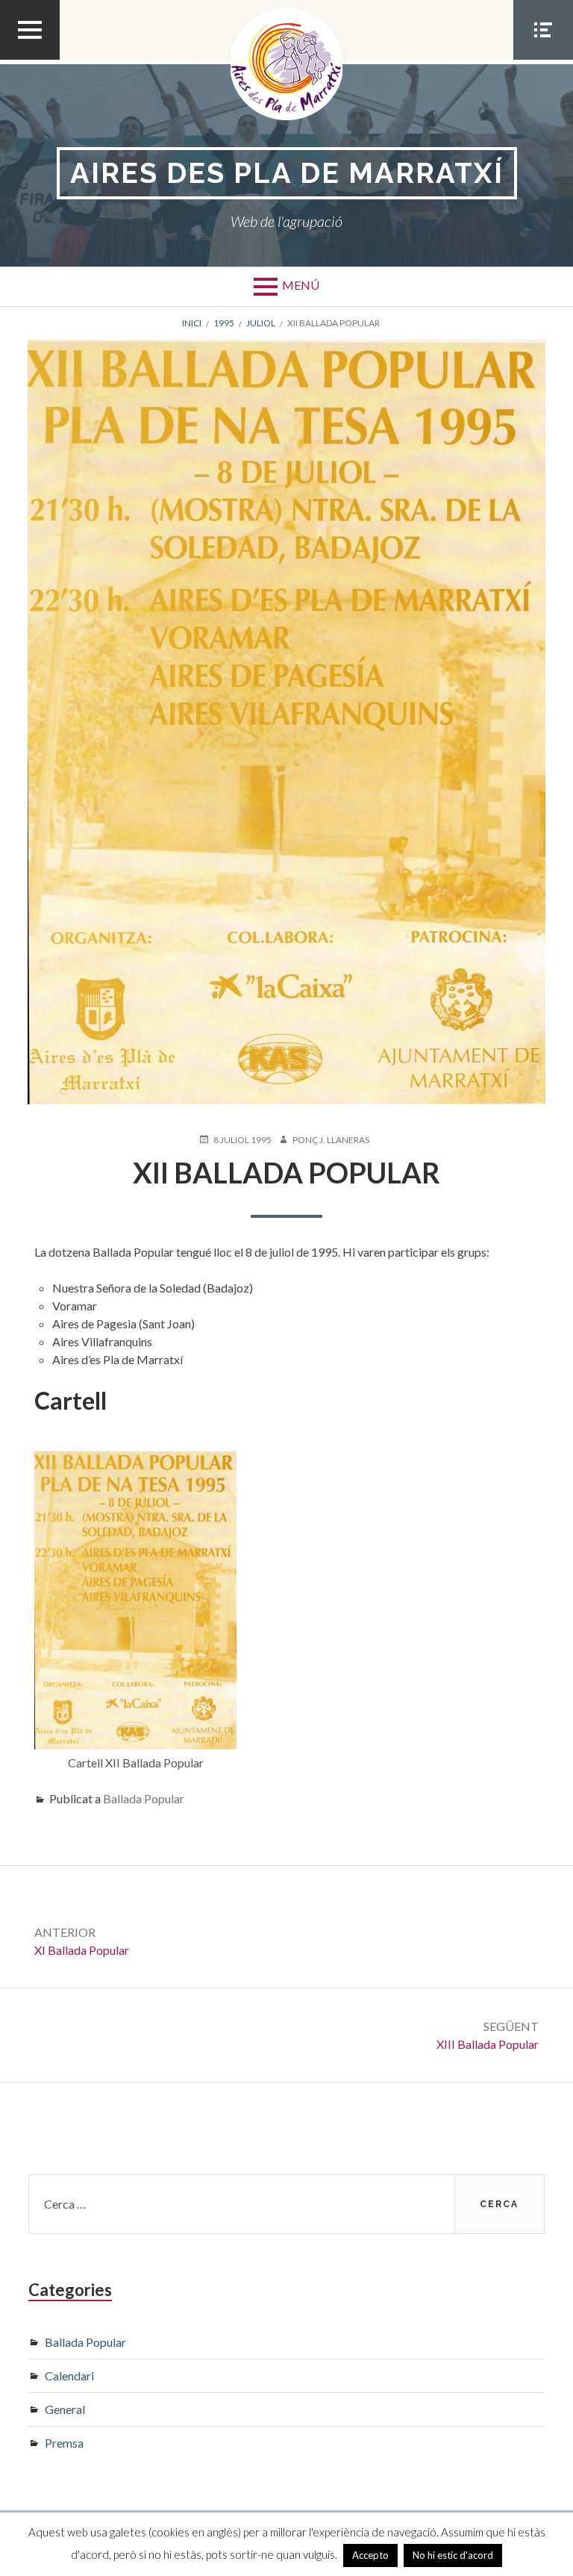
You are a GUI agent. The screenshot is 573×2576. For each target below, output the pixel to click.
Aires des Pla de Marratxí (287, 173)
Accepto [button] (370, 2555)
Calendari (69, 2376)
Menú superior (30, 59)
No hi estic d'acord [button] (453, 2555)
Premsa (64, 2443)
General (65, 2409)
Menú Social (543, 59)
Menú (301, 285)
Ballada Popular (144, 1798)
